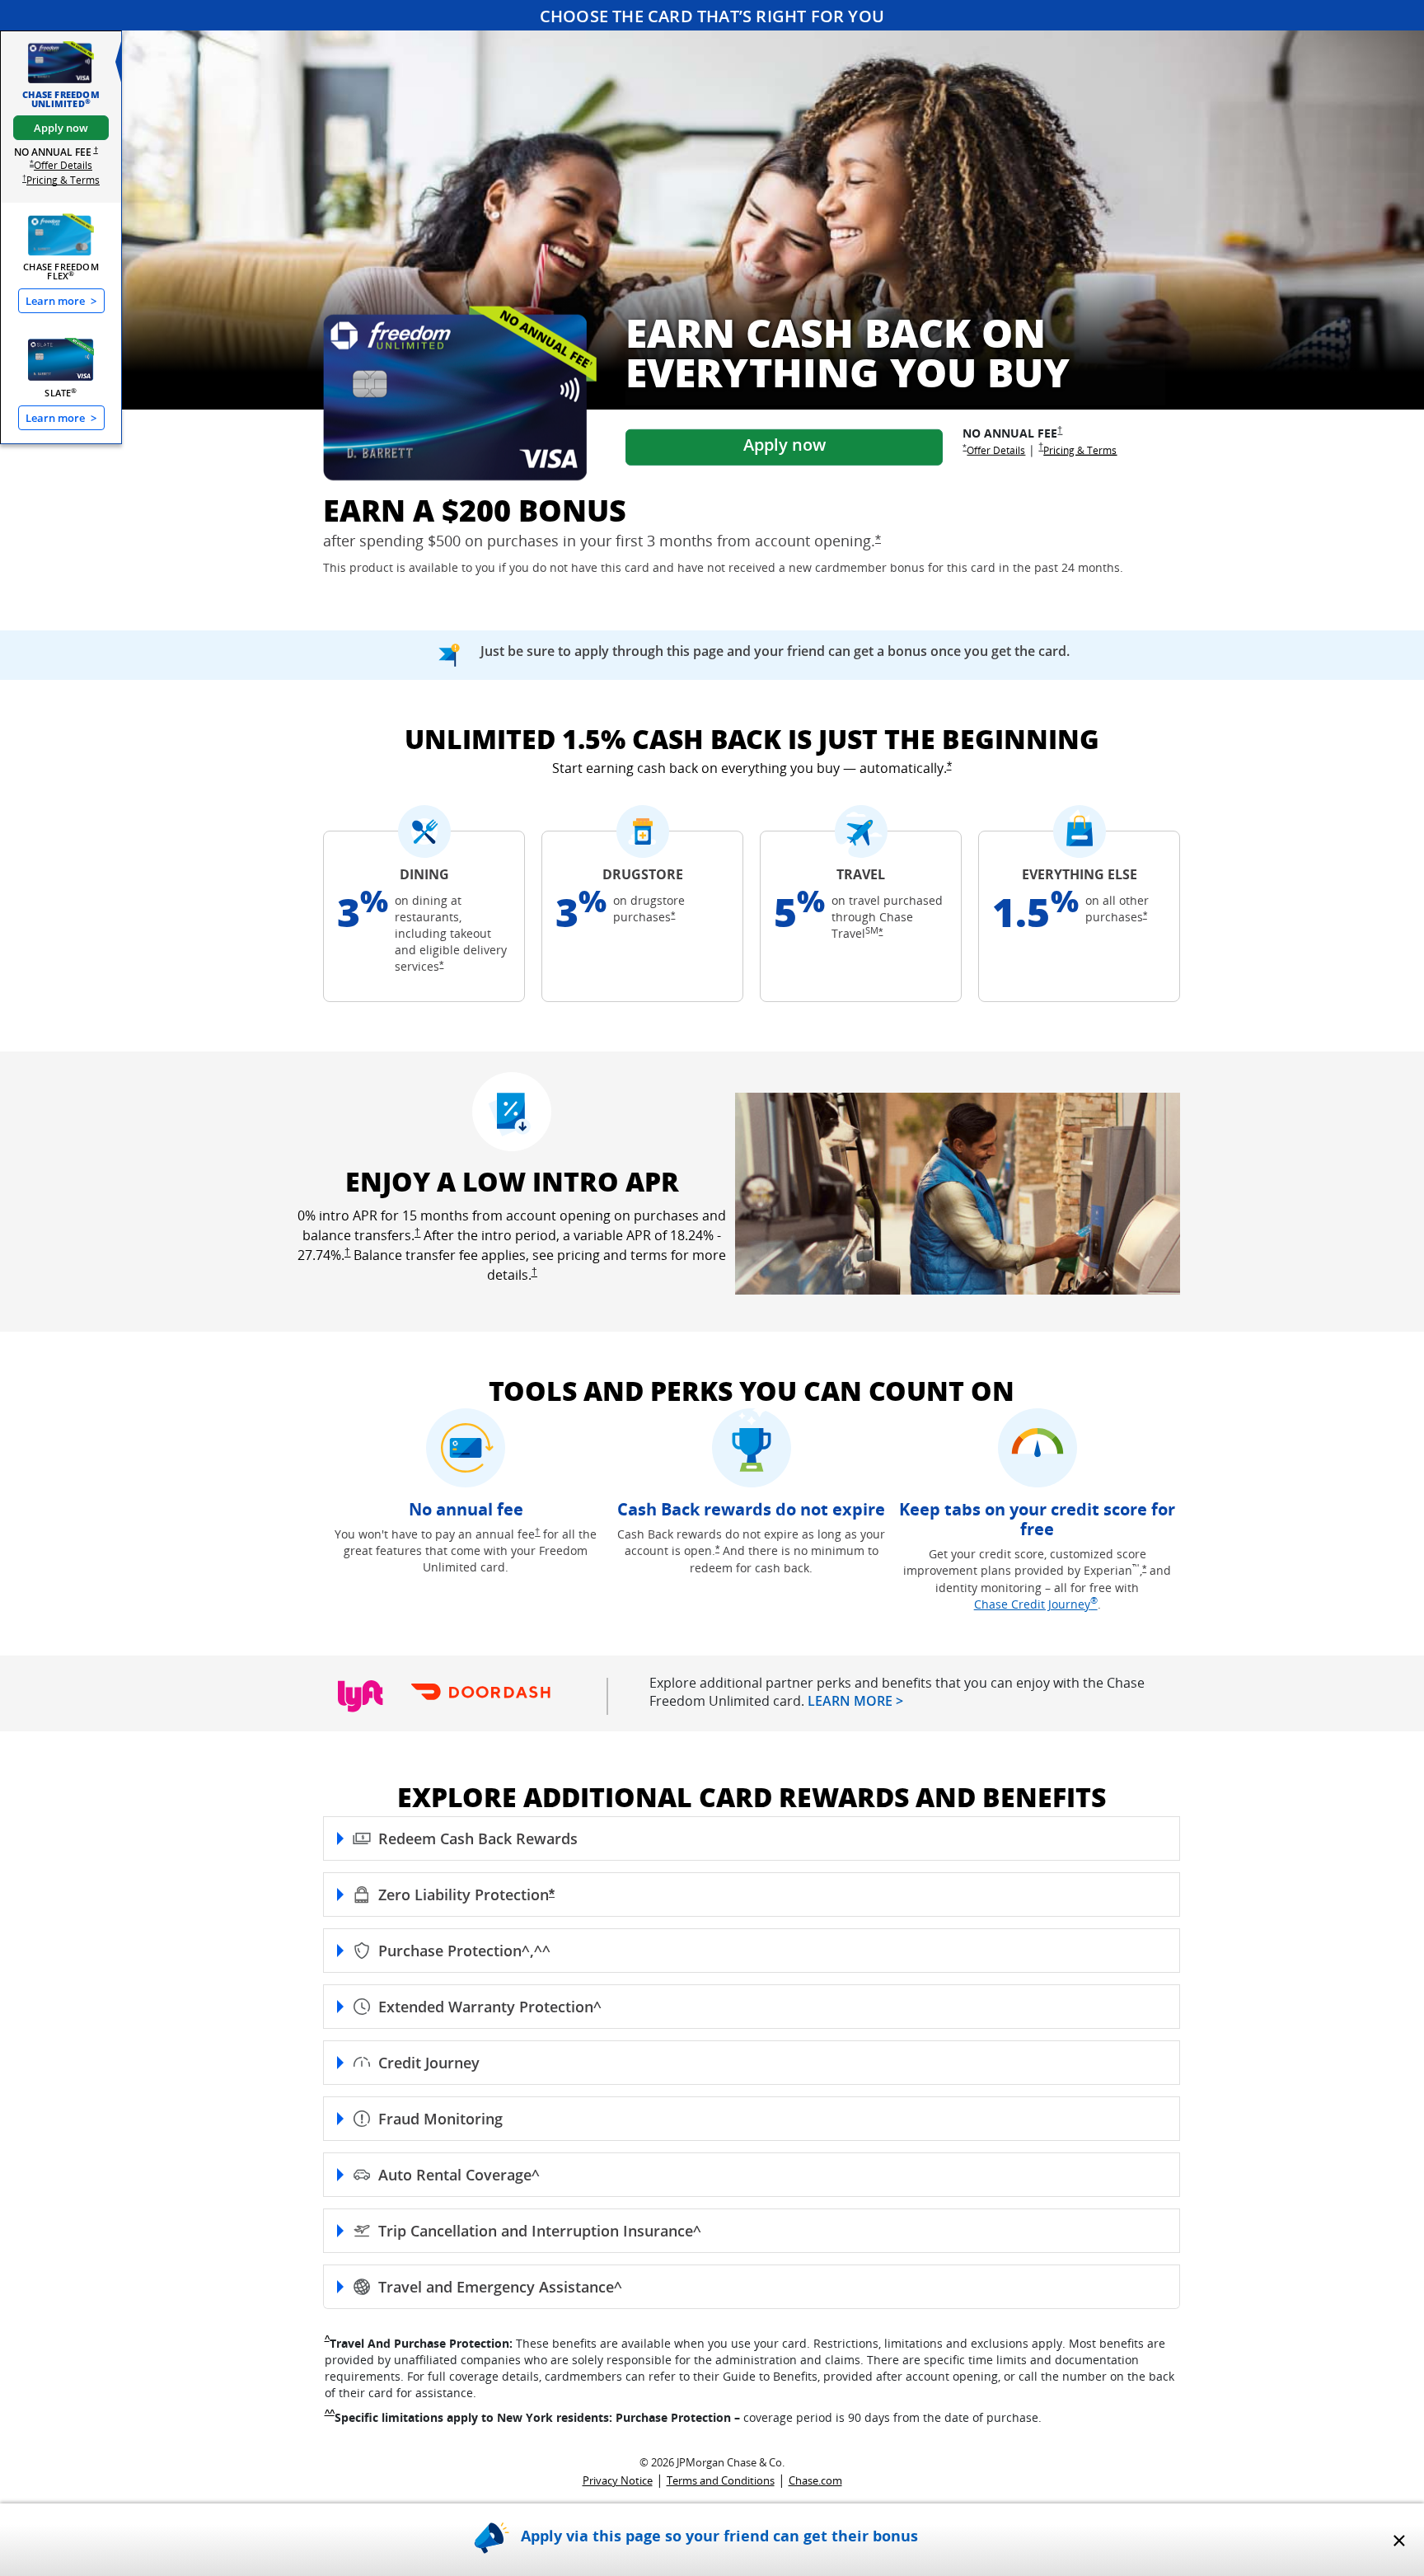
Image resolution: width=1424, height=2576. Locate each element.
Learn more (61, 301)
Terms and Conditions (721, 2480)
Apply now (61, 128)
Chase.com (815, 2480)
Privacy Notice (618, 2480)
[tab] (61, 75)
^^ (330, 2413)
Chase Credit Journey (1036, 1604)
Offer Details (63, 165)
